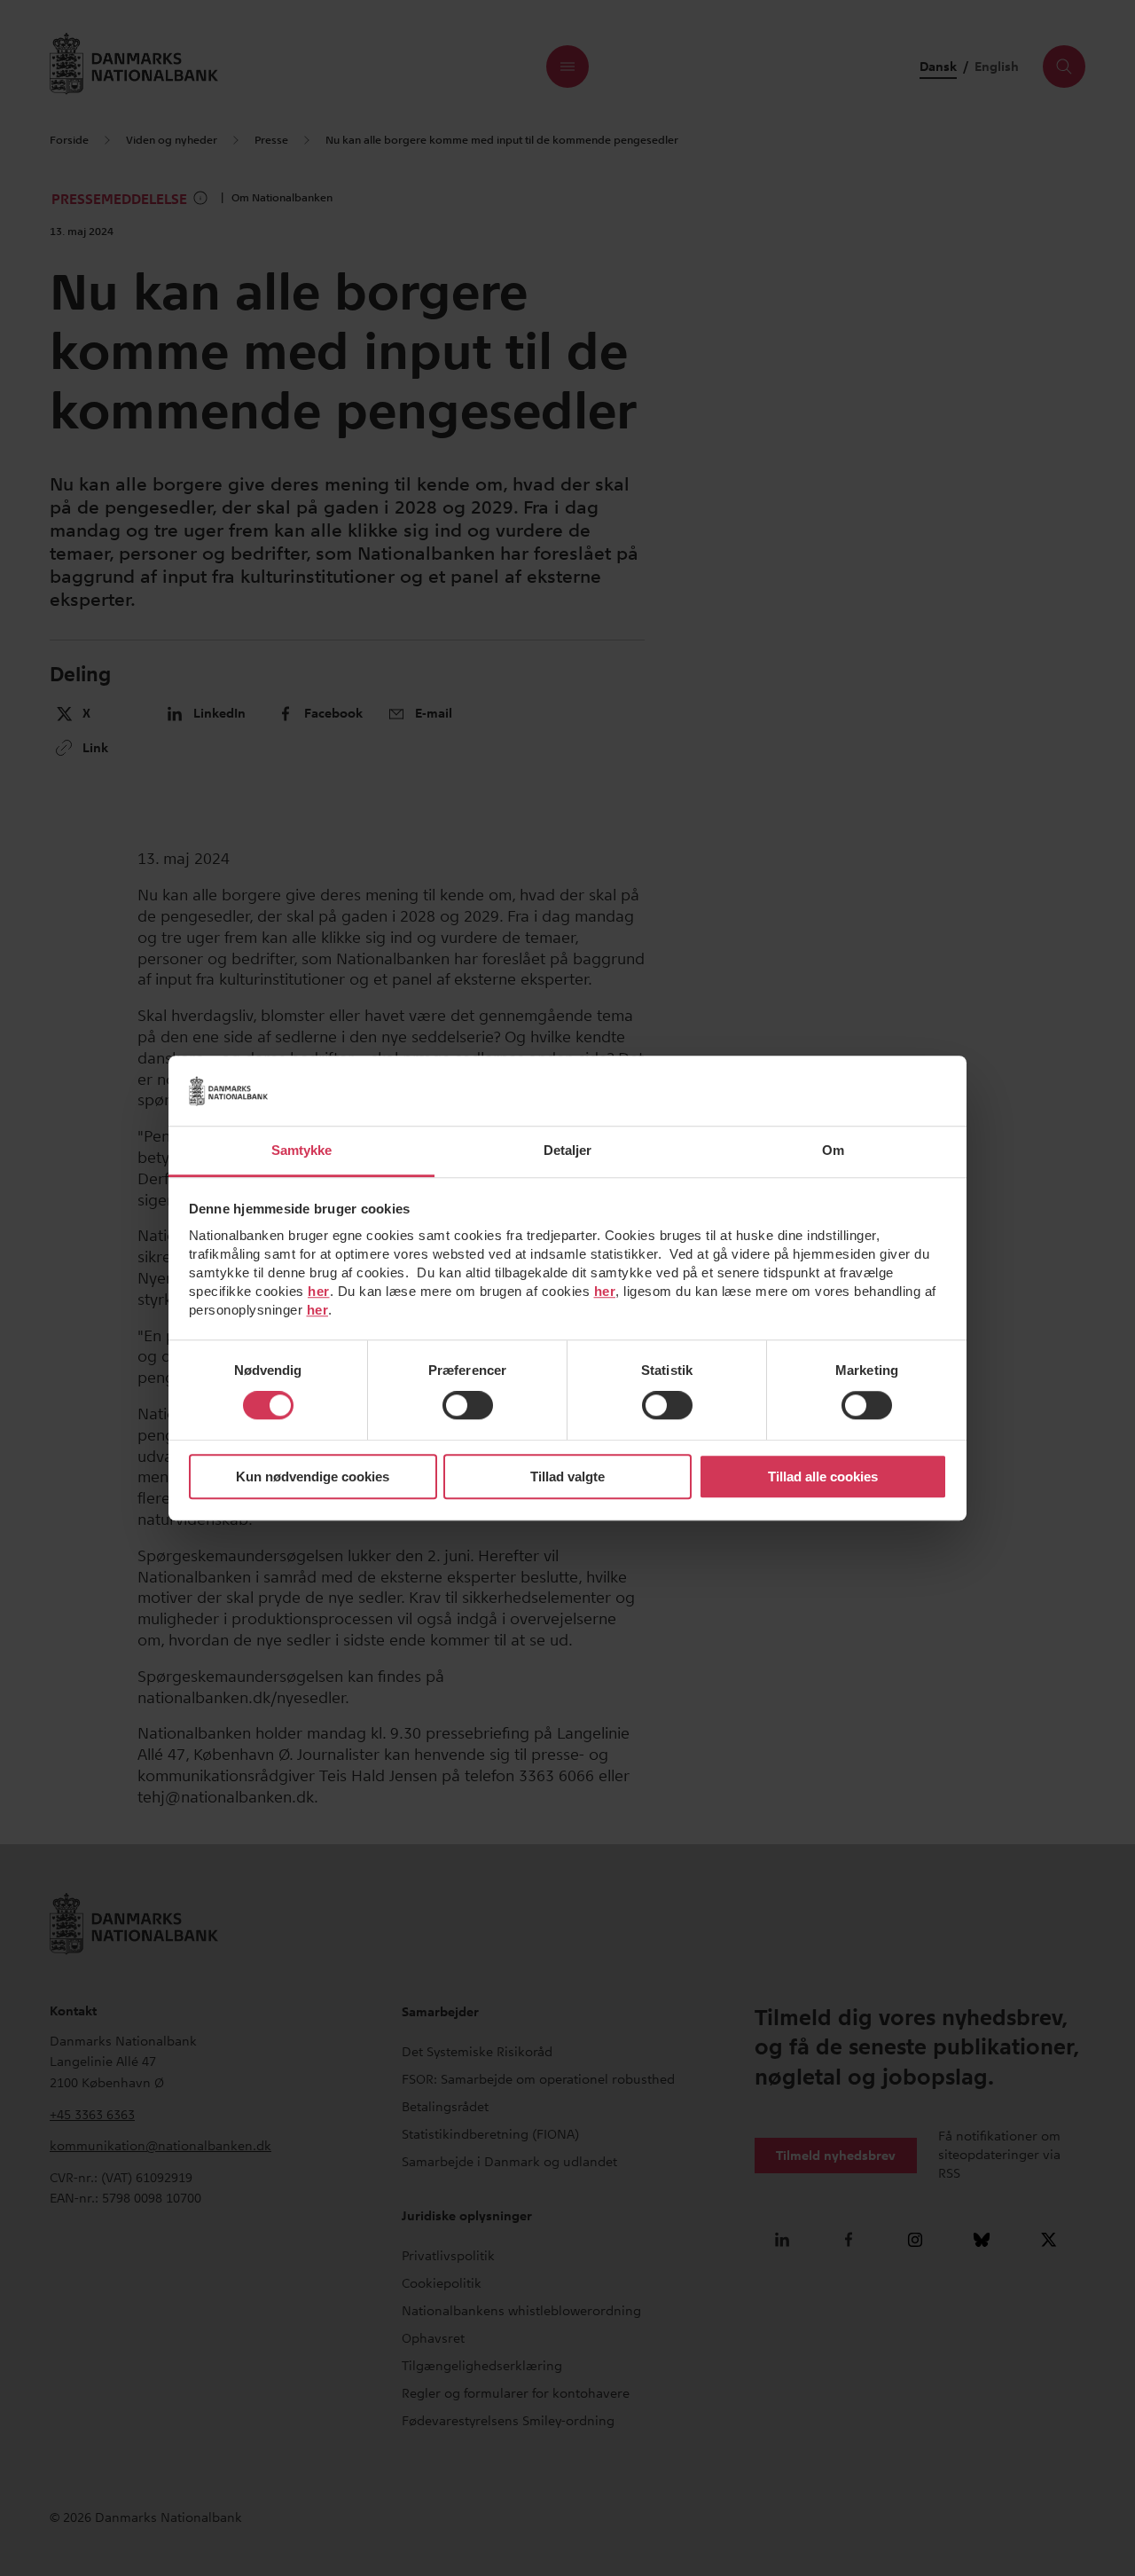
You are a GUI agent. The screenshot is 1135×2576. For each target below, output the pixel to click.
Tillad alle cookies (823, 1476)
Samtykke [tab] (302, 1150)
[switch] (468, 1406)
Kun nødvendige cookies (313, 1476)
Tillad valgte (567, 1476)
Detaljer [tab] (568, 1150)
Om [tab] (833, 1150)
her (319, 1291)
